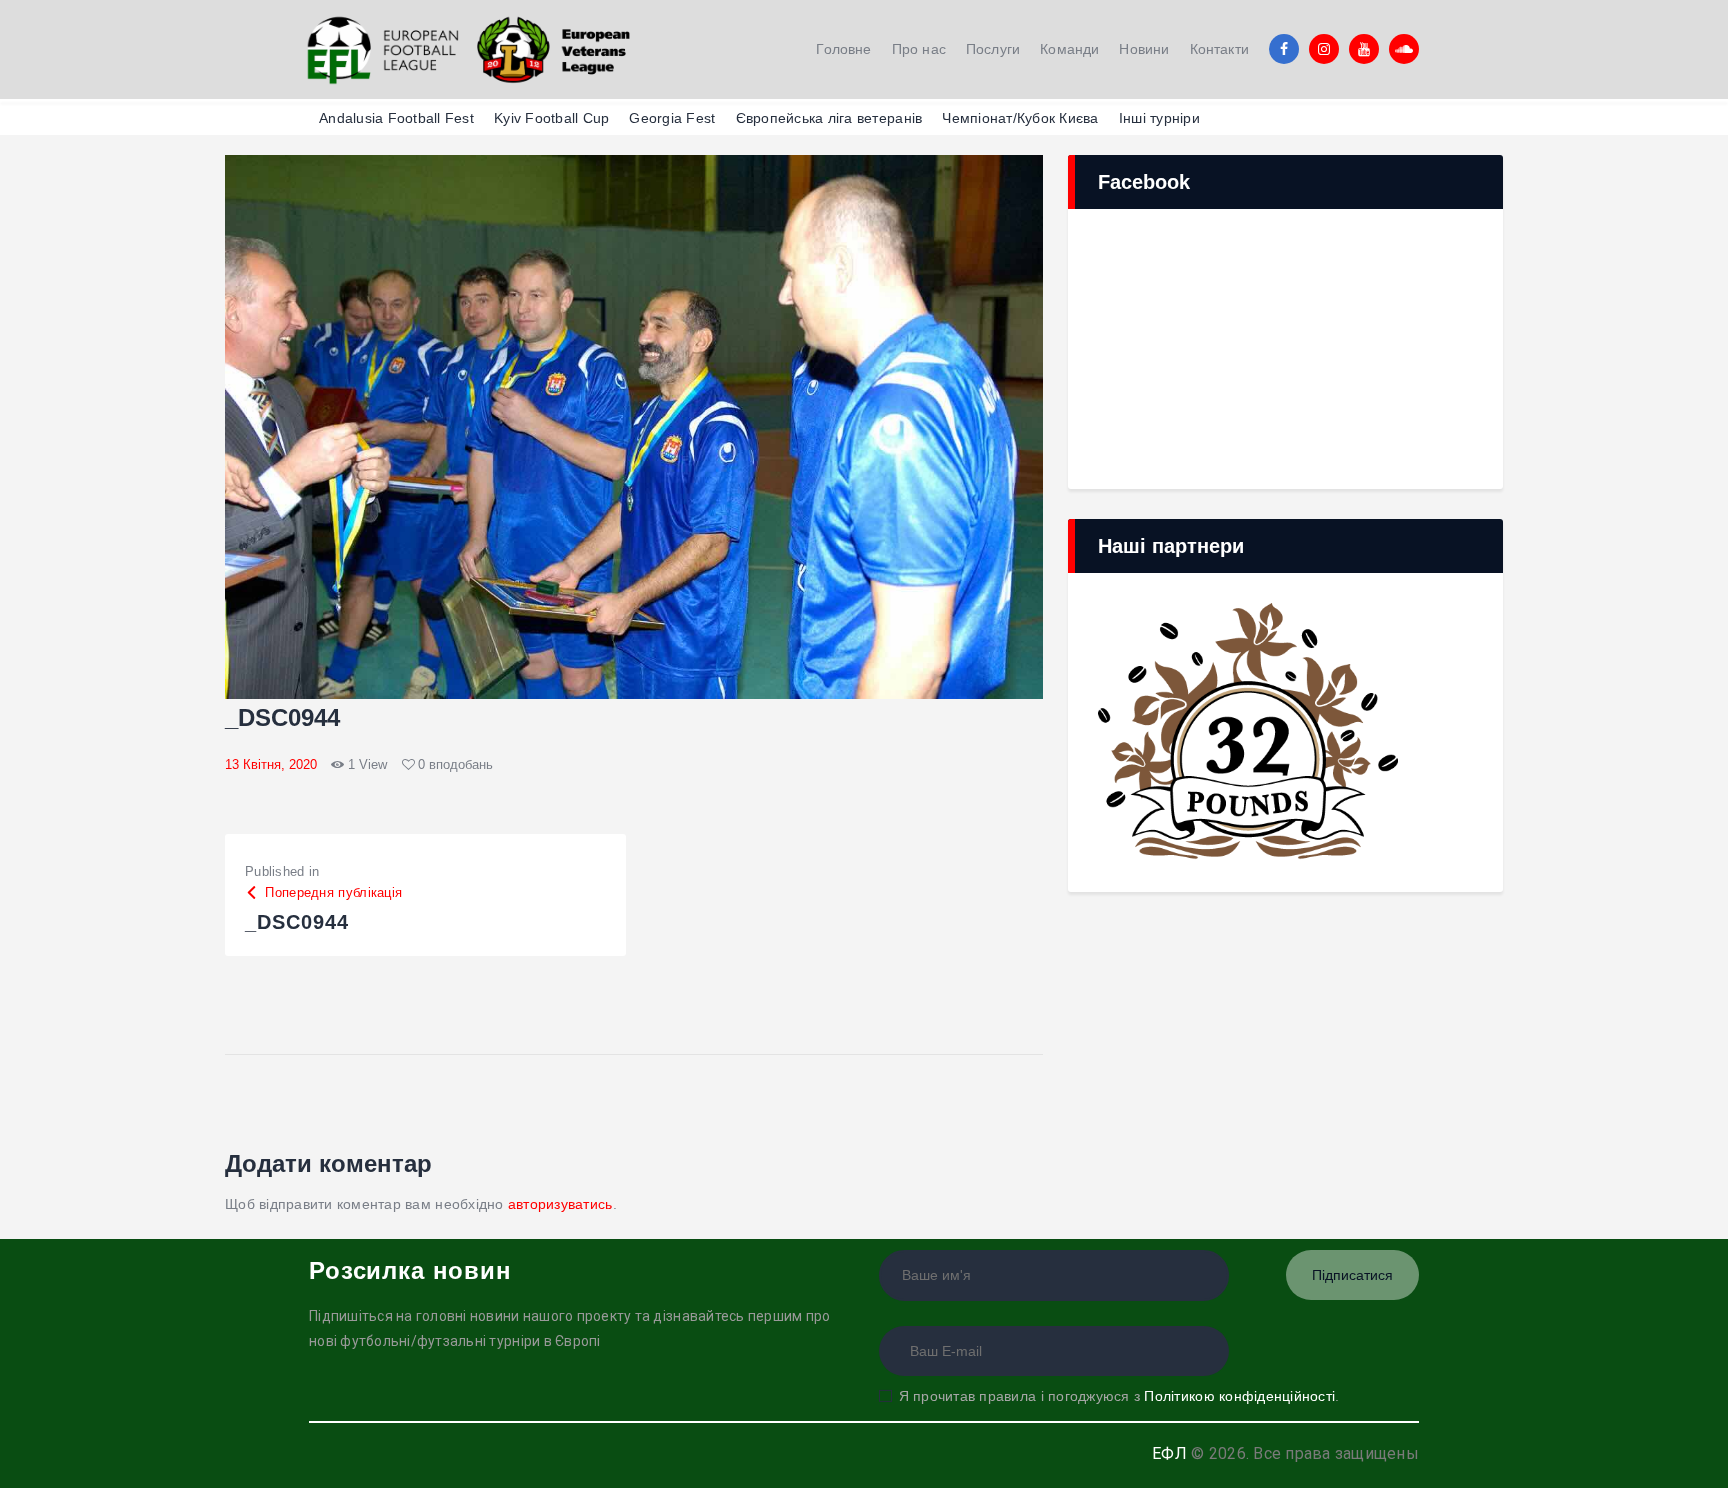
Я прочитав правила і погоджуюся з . (1119, 1396)
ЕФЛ (1169, 1453)
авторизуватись (560, 1204)
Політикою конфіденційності (1239, 1396)
